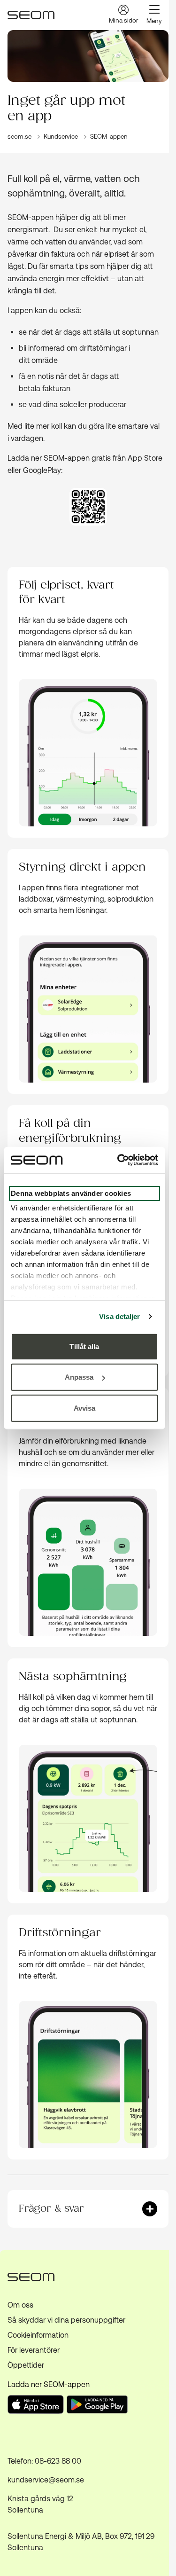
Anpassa (79, 1377)
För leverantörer (34, 2350)
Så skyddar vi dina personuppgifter (66, 2320)
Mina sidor (123, 20)
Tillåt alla (84, 1346)
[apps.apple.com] (36, 2411)
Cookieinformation (38, 2335)
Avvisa (85, 1408)
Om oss (20, 2305)
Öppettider (26, 2365)
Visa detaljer (119, 1316)
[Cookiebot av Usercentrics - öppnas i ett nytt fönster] (119, 1160)
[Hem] (31, 15)
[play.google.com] (99, 2406)
